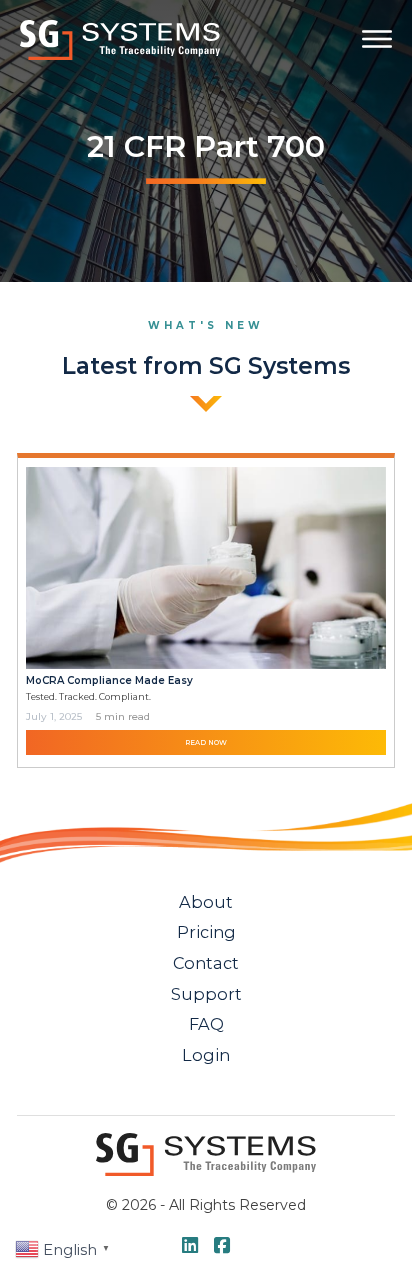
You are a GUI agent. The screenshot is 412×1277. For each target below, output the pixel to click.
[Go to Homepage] (120, 39)
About (206, 902)
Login (206, 1055)
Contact (206, 963)
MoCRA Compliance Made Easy (109, 680)
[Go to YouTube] (190, 1247)
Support (206, 994)
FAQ (206, 1024)
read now (206, 742)
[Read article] (205, 566)
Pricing (206, 932)
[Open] (377, 39)
